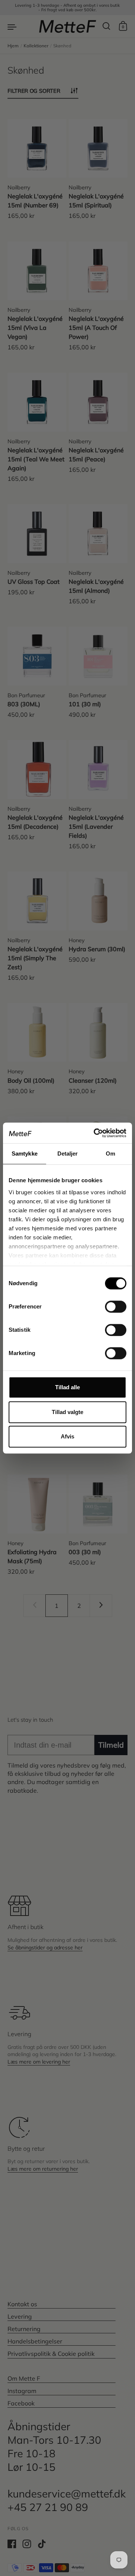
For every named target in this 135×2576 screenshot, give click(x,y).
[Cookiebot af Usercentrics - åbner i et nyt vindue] (95, 1133)
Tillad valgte (67, 1412)
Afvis (67, 1436)
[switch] (109, 1304)
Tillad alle (67, 1387)
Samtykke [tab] (25, 1154)
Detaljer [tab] (68, 1154)
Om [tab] (110, 1154)
